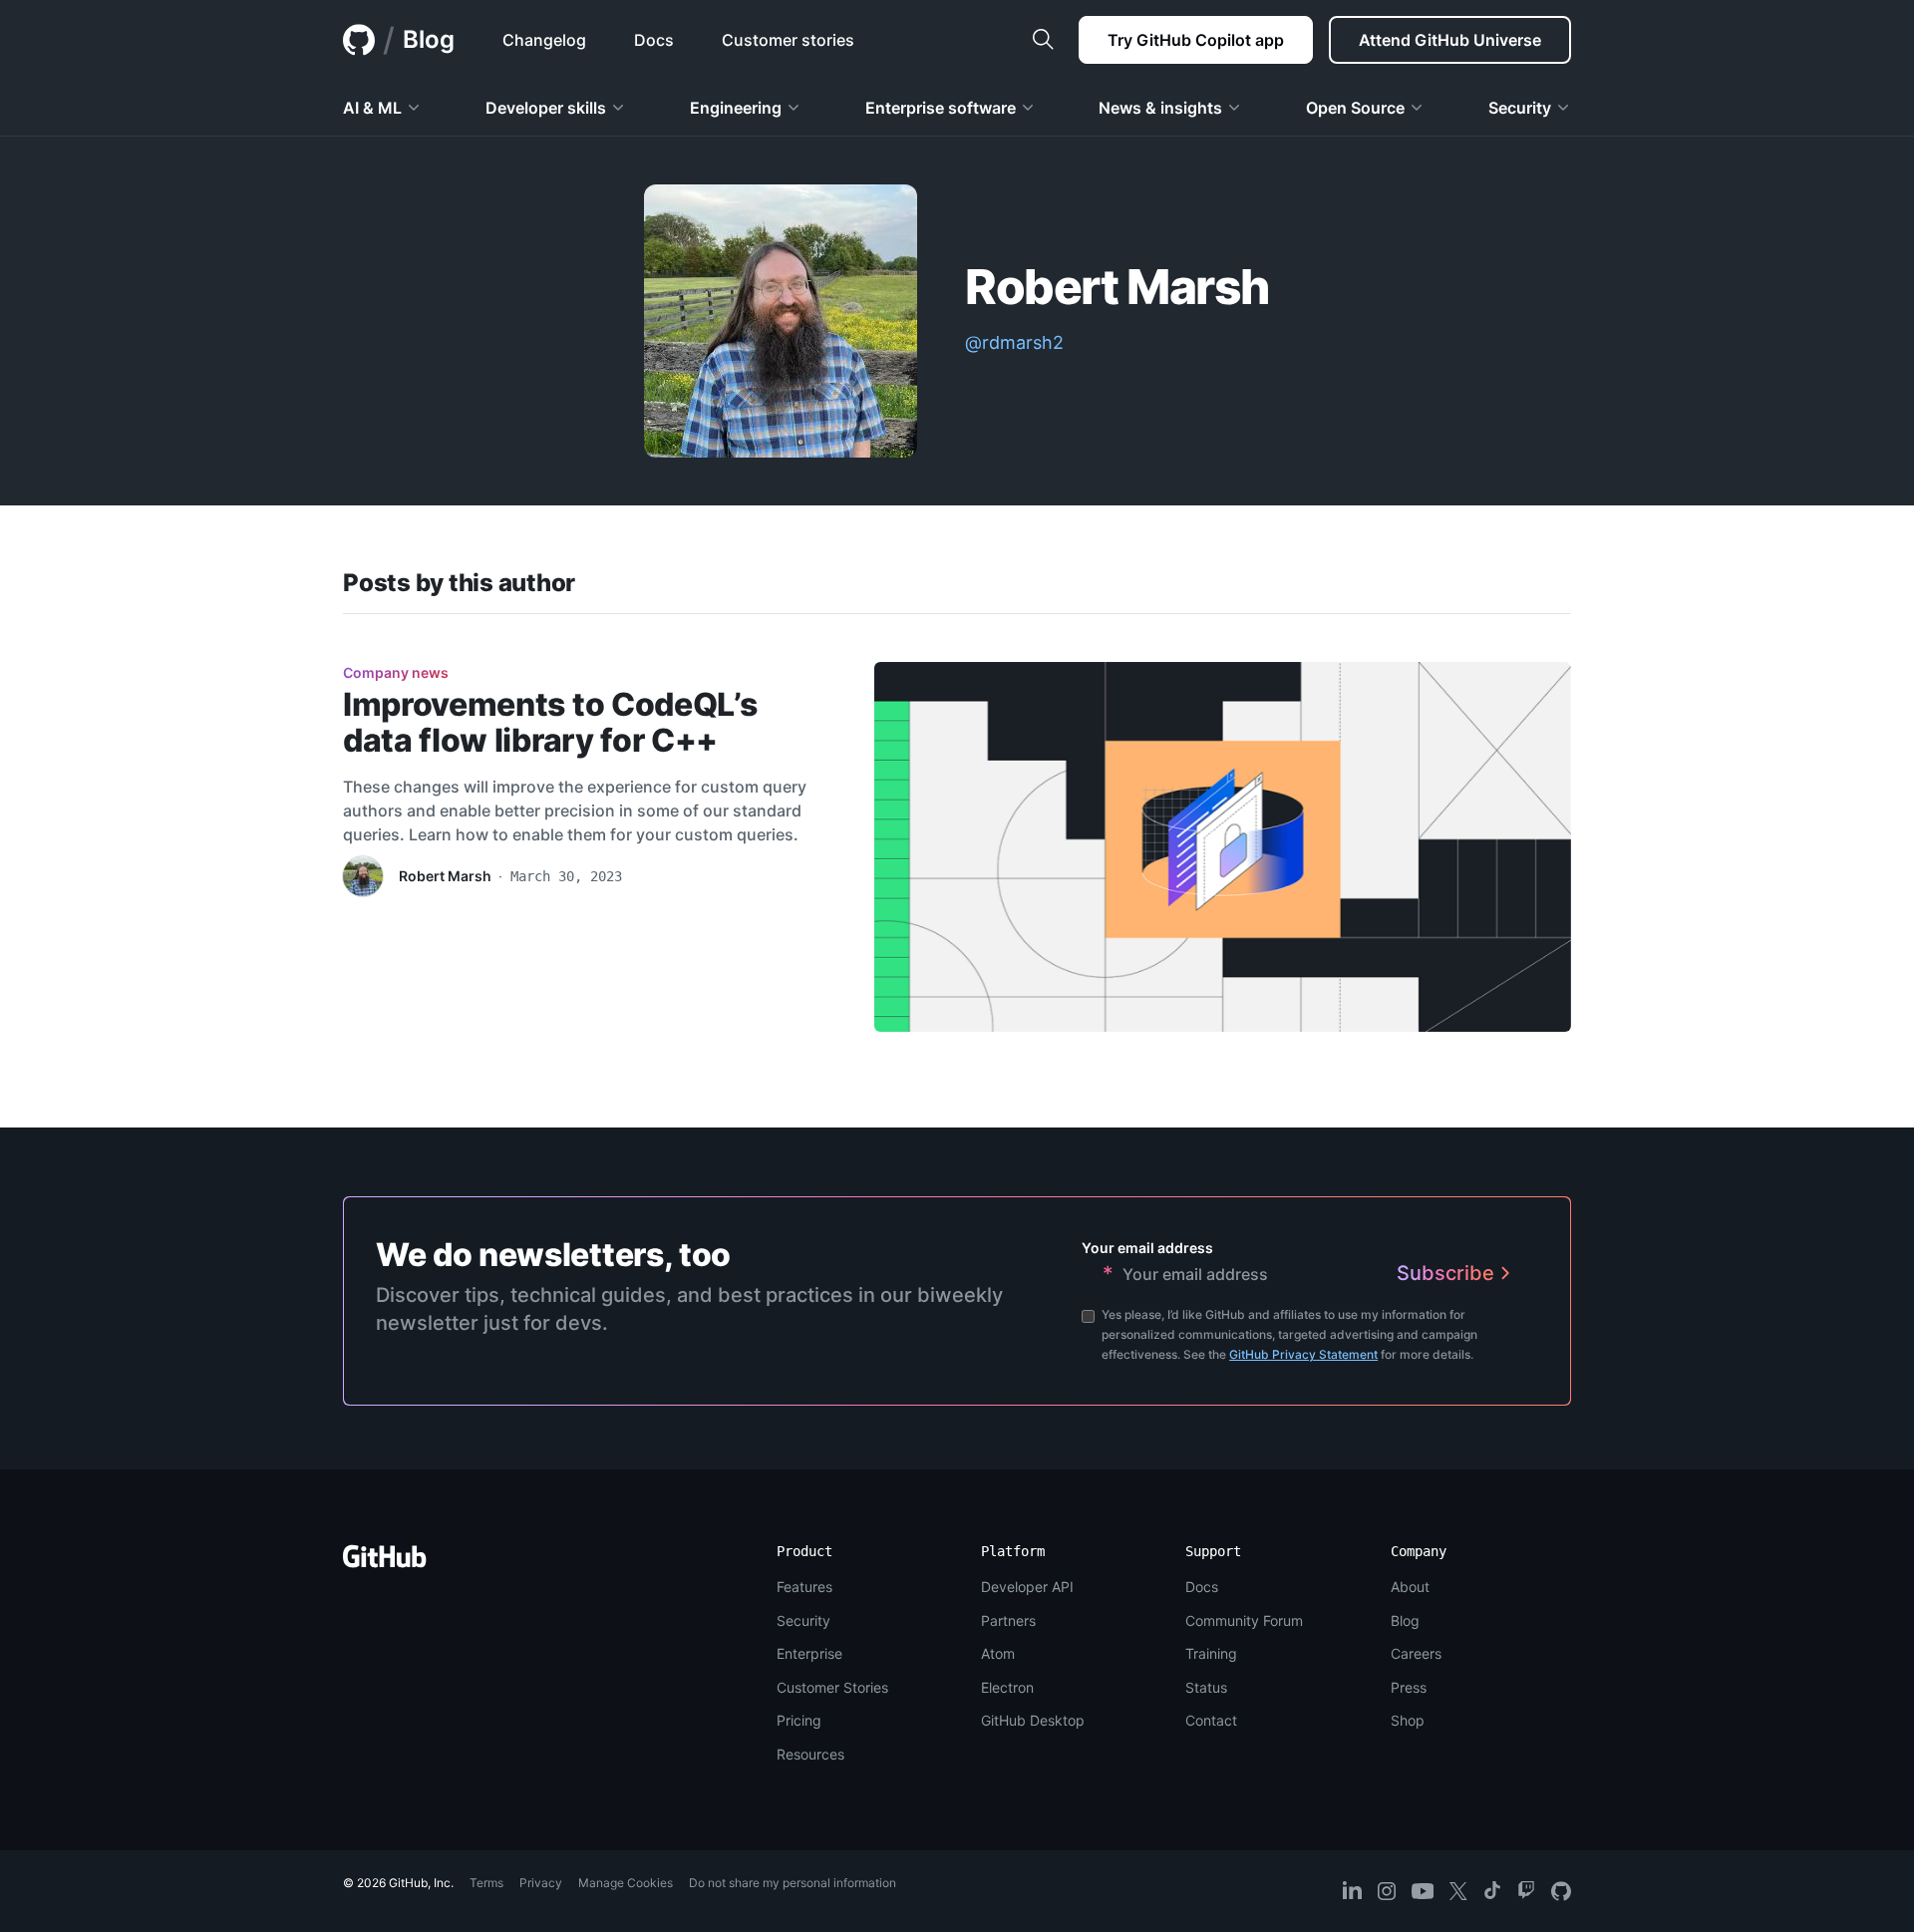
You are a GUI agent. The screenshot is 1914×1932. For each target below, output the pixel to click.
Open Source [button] (1355, 108)
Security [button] (1520, 108)
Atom (998, 1653)
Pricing (799, 1720)
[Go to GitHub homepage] (385, 1563)
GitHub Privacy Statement (1303, 1354)
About (1410, 1587)
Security (803, 1620)
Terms (486, 1883)
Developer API (1027, 1587)
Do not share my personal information (793, 1883)
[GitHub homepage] (359, 40)
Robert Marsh (445, 876)
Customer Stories (832, 1687)
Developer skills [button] (546, 108)
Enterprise (809, 1653)
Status (1206, 1687)
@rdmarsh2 (1014, 342)
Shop (1408, 1720)
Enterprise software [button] (941, 108)
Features (804, 1587)
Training (1211, 1653)
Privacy (541, 1883)
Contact (1211, 1720)
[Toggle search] (1043, 40)
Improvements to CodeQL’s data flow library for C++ (550, 722)
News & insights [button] (1160, 108)
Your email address (1147, 1248)
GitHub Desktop (1033, 1720)
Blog (429, 39)
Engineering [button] (736, 108)
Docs (1202, 1587)
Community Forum (1244, 1620)
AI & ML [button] (372, 108)
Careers (1416, 1653)
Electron (1007, 1687)
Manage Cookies (626, 1883)
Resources (810, 1754)
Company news (396, 672)
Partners (1008, 1620)
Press (1409, 1687)
